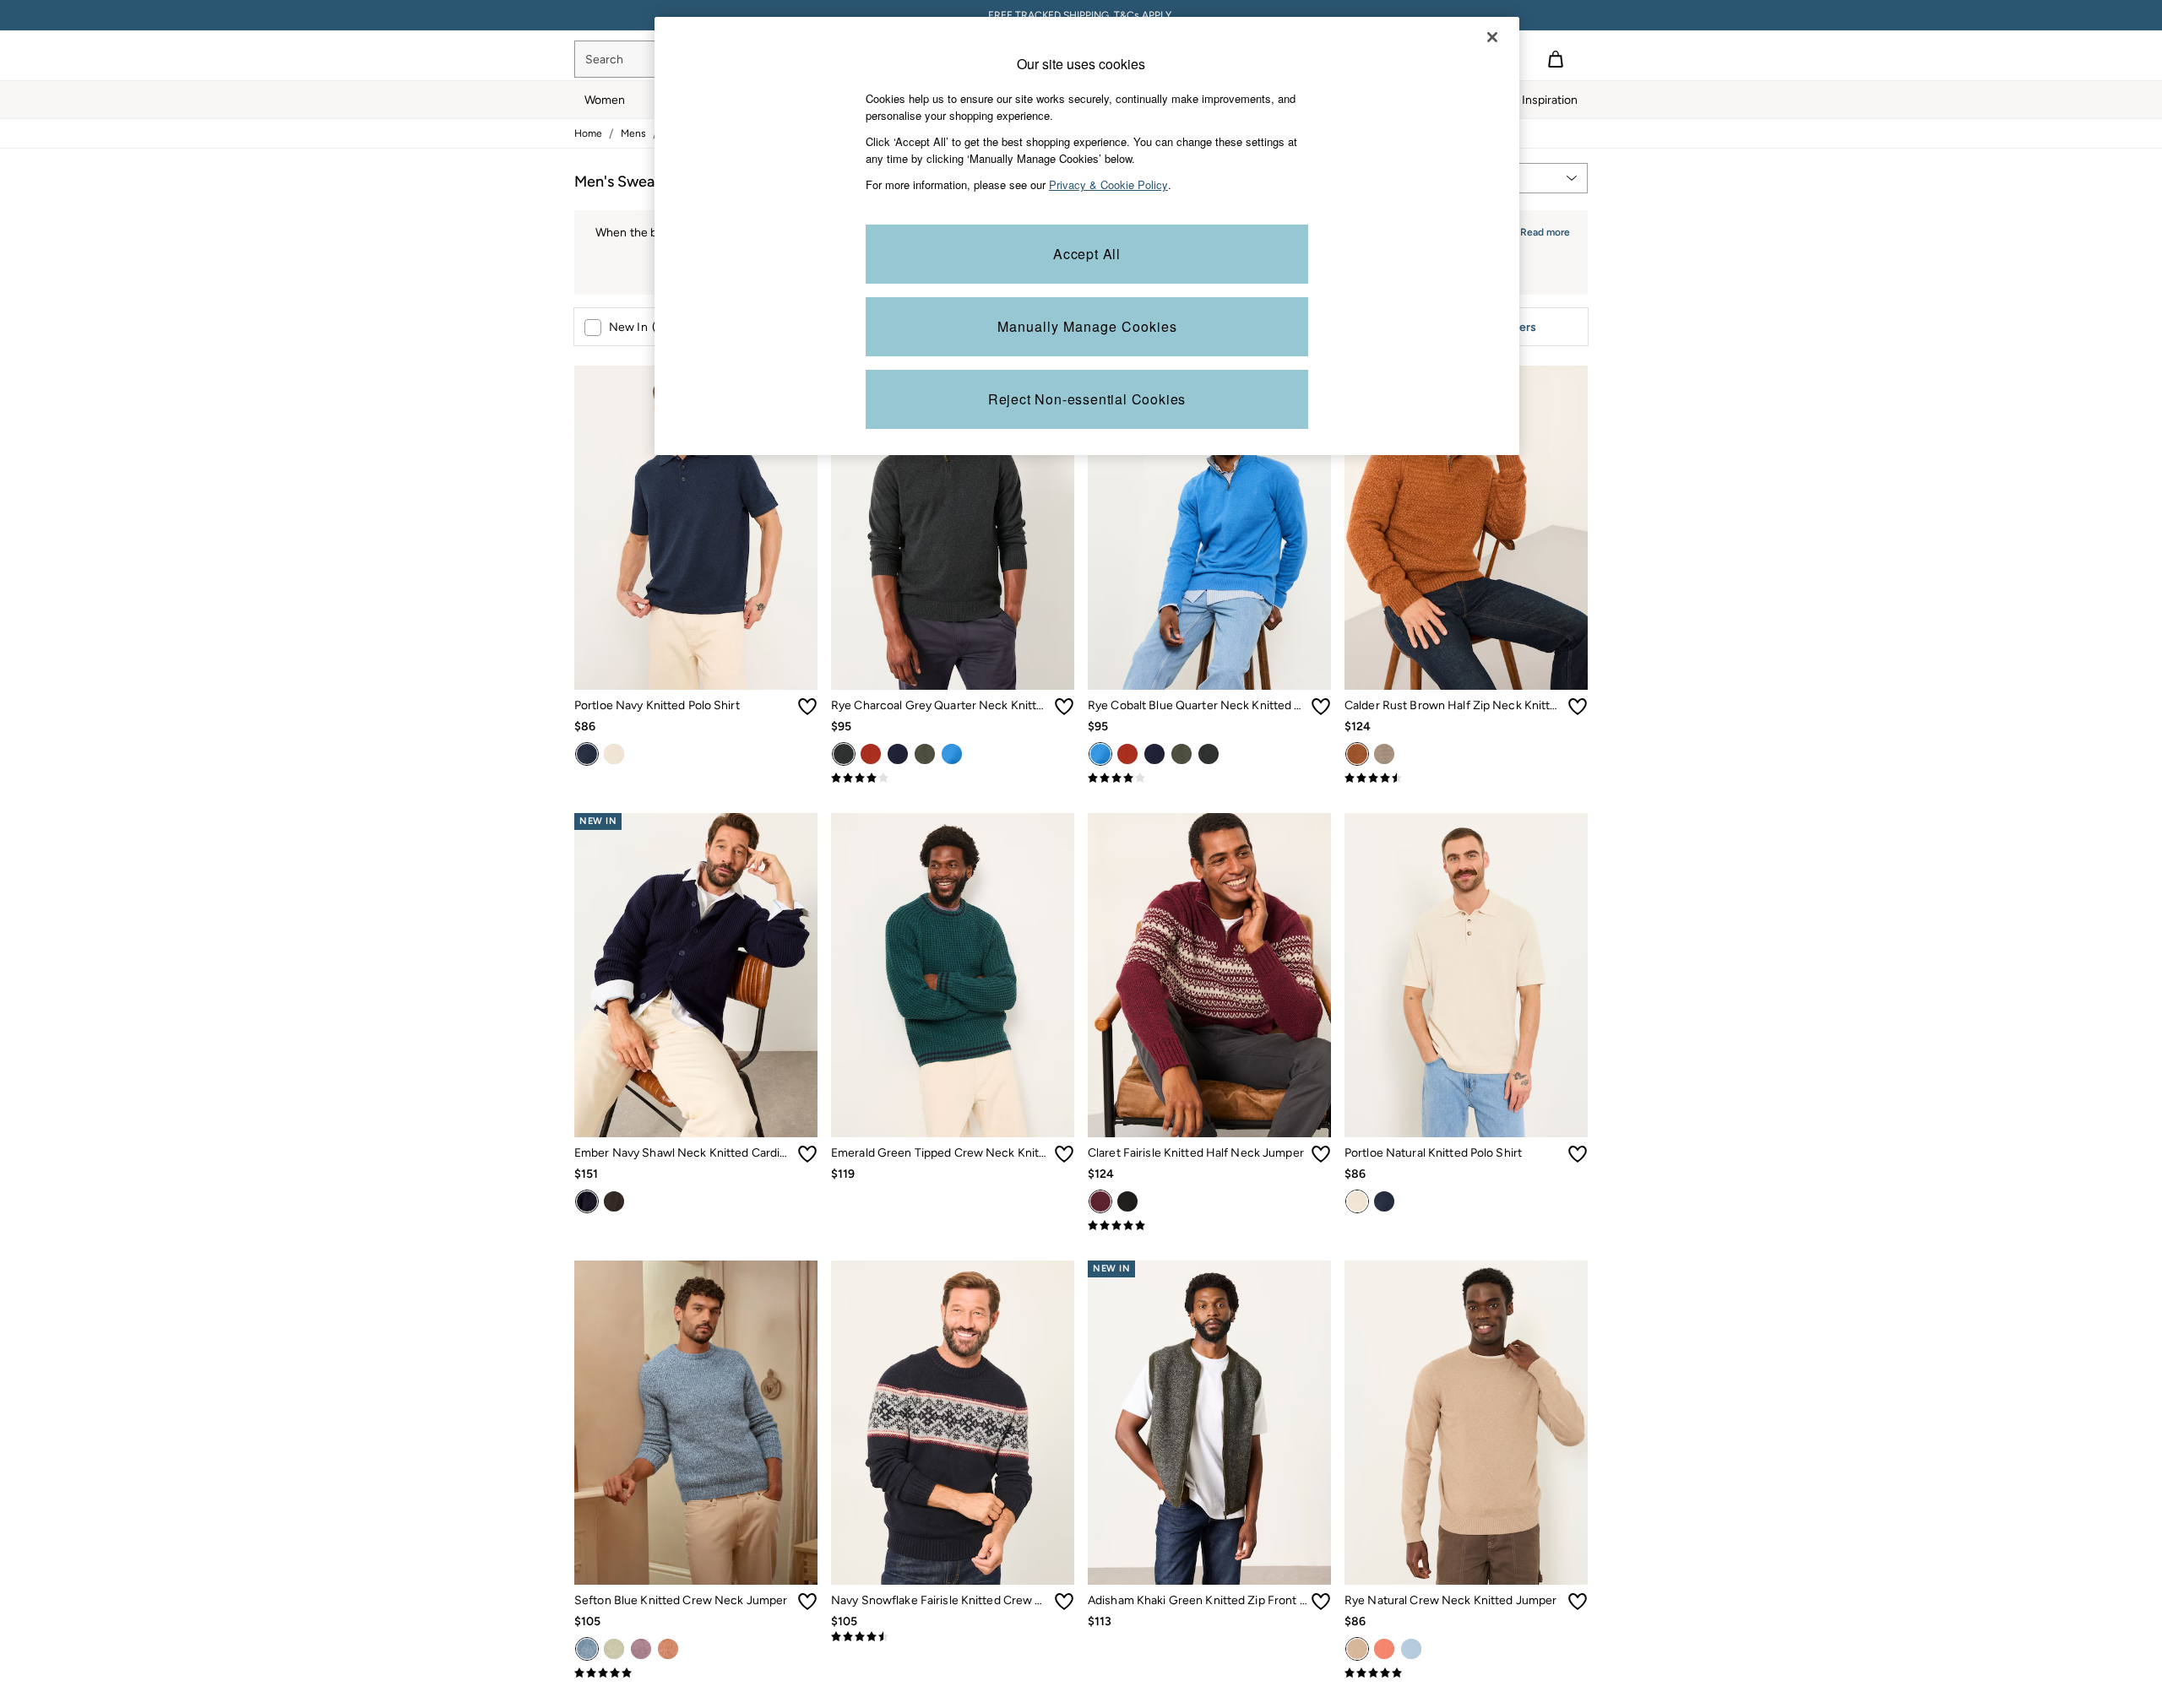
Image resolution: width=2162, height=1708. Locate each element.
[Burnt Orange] (668, 1649)
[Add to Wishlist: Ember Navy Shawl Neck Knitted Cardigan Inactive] (807, 1154)
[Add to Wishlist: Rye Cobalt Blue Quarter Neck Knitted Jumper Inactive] (1321, 707)
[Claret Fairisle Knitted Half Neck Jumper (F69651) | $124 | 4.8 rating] (1209, 1226)
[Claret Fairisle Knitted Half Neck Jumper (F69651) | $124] (1209, 975)
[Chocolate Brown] (614, 1201)
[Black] (1127, 1201)
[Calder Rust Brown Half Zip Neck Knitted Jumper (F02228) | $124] (1466, 528)
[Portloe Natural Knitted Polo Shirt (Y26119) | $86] (1466, 975)
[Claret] (1100, 1201)
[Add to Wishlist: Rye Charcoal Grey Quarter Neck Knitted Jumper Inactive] (1064, 707)
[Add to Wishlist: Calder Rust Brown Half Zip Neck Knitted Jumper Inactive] (1578, 707)
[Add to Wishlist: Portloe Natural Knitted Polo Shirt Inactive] (1578, 1154)
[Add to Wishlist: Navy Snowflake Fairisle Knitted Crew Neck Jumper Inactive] (1064, 1602)
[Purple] (641, 1649)
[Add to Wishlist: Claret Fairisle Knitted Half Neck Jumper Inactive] (1321, 1154)
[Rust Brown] (1357, 754)
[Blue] (587, 1649)
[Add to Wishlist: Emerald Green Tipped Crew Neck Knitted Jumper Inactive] (1064, 1154)
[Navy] (587, 754)
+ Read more (1540, 230)
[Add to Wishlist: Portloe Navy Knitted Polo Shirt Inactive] (807, 707)
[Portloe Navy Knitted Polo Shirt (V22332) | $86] (696, 528)
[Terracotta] (871, 754)
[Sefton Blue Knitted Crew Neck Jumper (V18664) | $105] (696, 1423)
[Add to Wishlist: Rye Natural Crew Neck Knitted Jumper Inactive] (1578, 1602)
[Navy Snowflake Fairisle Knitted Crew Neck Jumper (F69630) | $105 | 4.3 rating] (953, 1637)
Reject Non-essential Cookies (1087, 399)
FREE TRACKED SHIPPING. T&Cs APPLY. (1081, 15)
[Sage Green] (614, 1649)
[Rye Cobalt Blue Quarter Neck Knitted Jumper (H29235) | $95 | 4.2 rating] (1209, 778)
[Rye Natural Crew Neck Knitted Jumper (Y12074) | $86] (1466, 1423)
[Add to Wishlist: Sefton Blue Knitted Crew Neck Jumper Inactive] (807, 1602)
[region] (1087, 236)
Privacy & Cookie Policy (1108, 184)
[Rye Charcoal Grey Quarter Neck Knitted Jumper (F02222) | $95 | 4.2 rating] (953, 778)
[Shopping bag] (1556, 59)
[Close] (1492, 37)
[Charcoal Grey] (844, 754)
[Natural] (614, 754)
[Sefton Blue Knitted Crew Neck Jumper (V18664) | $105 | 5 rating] (696, 1673)
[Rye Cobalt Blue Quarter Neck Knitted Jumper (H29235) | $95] (1209, 528)
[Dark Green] (925, 754)
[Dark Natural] (1384, 754)
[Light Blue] (1411, 1649)
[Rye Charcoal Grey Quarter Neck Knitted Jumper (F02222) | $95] (953, 528)
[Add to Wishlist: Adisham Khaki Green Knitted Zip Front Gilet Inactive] (1321, 1602)
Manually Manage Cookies (1087, 326)
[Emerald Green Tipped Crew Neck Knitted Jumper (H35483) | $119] (953, 975)
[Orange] (1384, 1649)
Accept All (1087, 254)
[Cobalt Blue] (952, 754)
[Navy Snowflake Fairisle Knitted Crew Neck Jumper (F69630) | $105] (953, 1423)
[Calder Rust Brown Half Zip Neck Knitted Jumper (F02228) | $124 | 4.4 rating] (1466, 778)
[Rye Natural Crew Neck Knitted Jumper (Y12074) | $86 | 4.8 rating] (1466, 1673)
